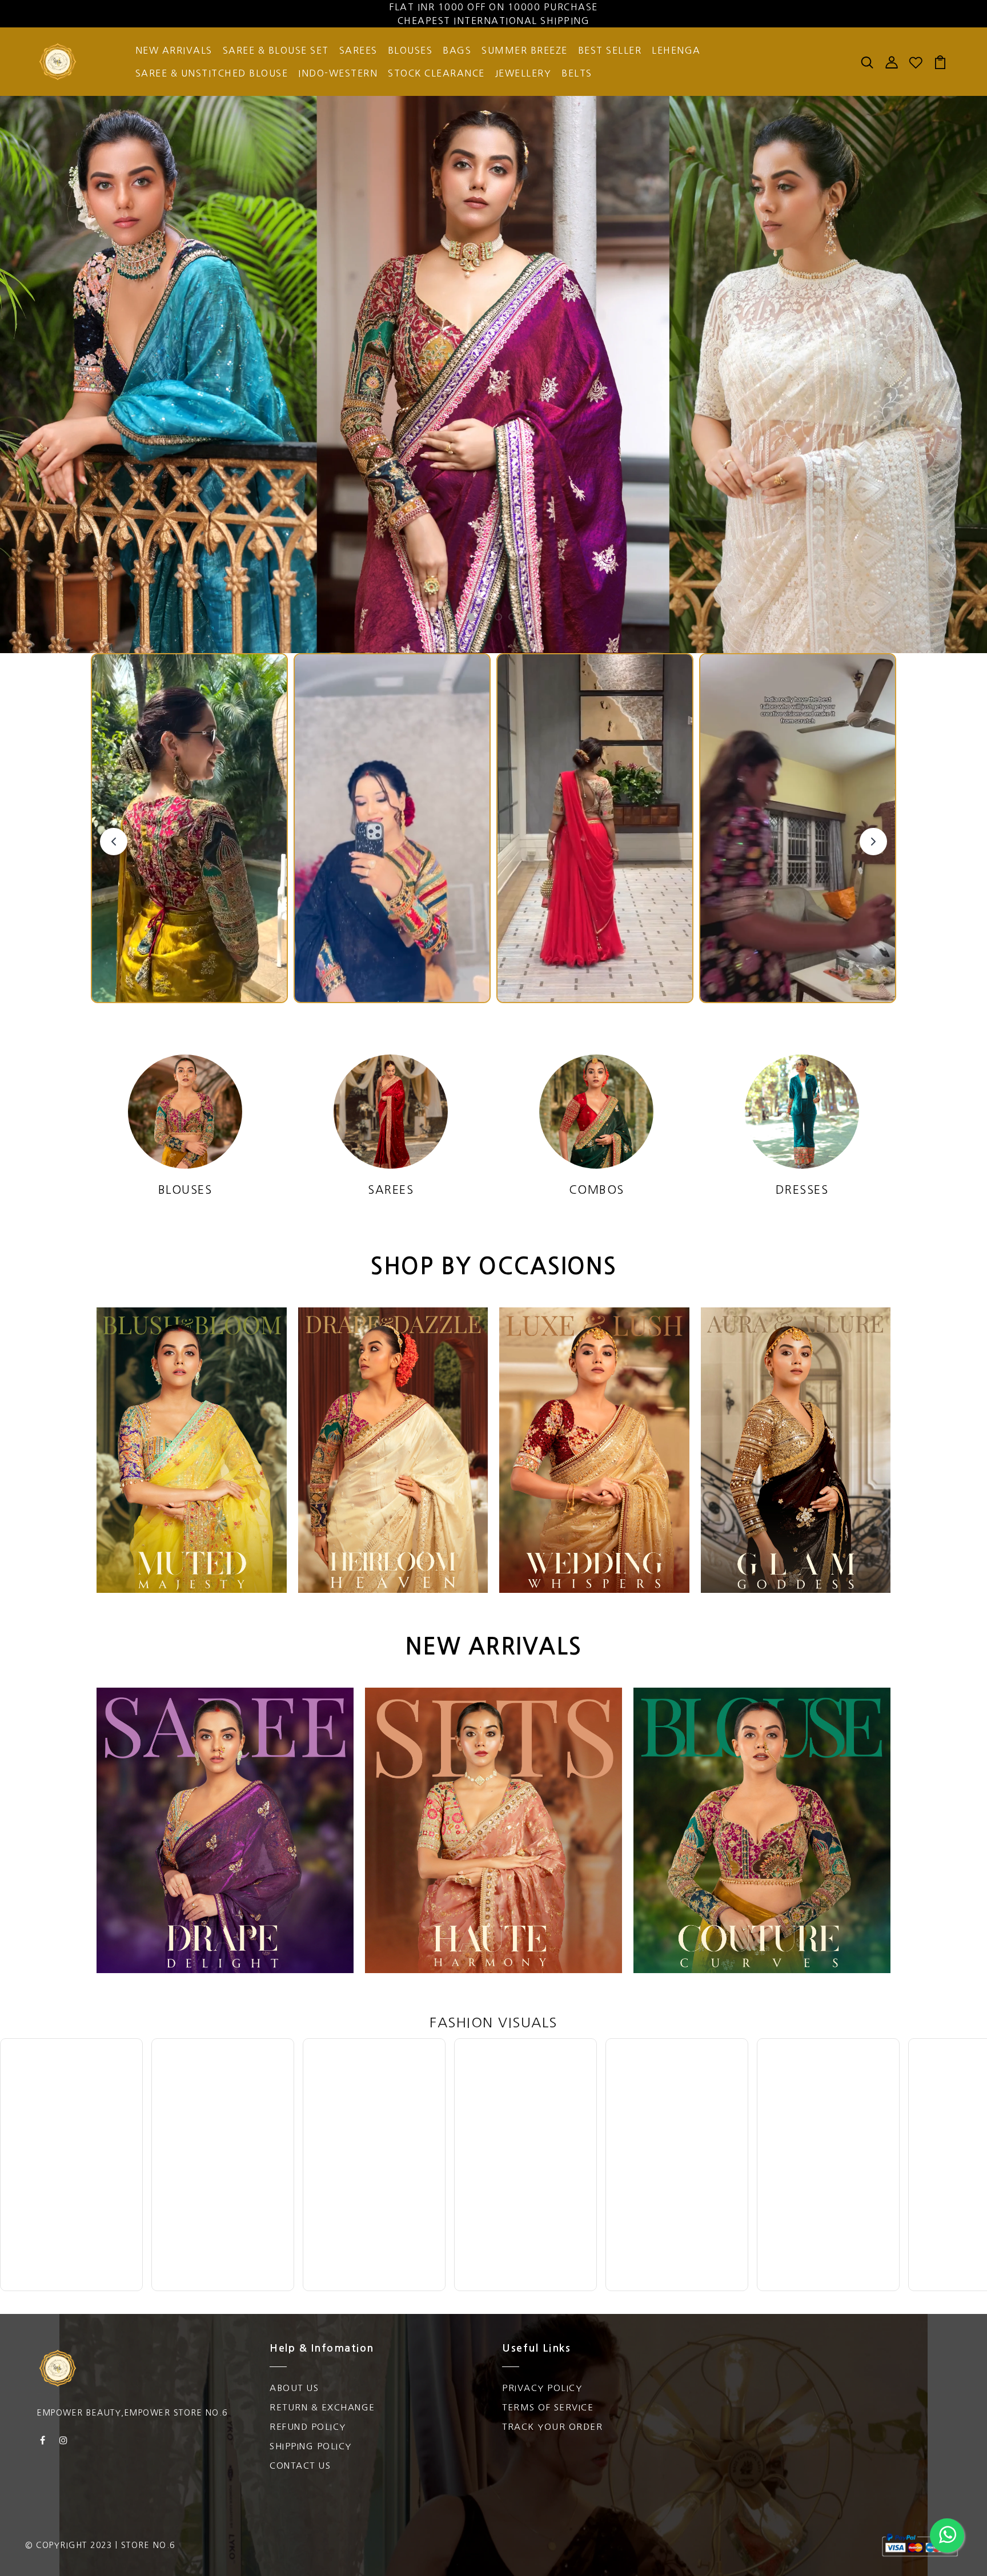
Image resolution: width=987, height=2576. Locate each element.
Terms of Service (548, 2407)
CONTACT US (300, 2466)
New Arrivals (174, 50)
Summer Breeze (525, 50)
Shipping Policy (311, 2446)
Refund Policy (308, 2427)
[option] (493, 375)
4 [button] (512, 618)
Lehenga (676, 50)
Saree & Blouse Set (276, 50)
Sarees (358, 50)
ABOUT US (294, 2388)
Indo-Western (338, 73)
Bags (457, 50)
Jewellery (523, 73)
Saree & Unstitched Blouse (212, 73)
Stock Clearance (436, 73)
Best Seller (610, 50)
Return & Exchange (322, 2407)
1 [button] (471, 618)
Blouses (410, 50)
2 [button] (485, 618)
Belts (577, 73)
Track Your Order (552, 2427)
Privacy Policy (542, 2388)
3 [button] (499, 618)
